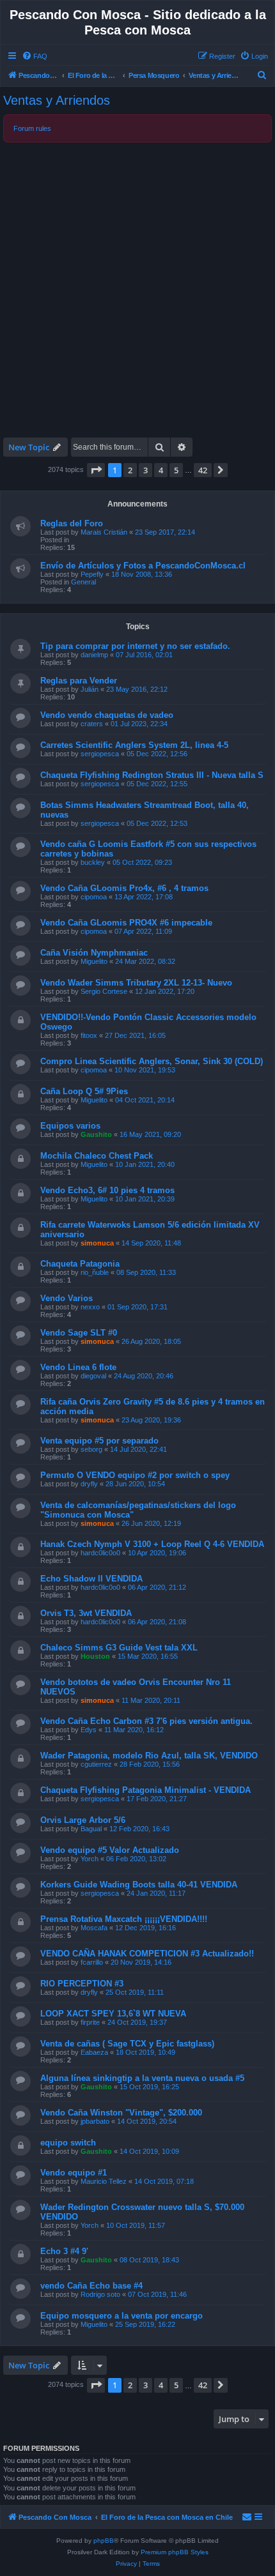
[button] (96, 470)
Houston (95, 1656)
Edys (89, 1730)
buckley (93, 862)
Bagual (91, 1829)
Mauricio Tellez (104, 2181)
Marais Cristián (104, 532)
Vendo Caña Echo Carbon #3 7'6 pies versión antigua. (146, 1721)
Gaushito (96, 1134)
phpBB (104, 2541)
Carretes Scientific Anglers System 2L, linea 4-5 (134, 745)
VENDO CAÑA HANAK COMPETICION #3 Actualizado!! (147, 1954)
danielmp (94, 655)
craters (92, 724)
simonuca (97, 1243)
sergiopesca (100, 754)
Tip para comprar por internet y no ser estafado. (135, 646)
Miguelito (94, 961)
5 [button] (176, 470)
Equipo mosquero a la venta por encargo (122, 2316)
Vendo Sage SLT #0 (79, 1333)
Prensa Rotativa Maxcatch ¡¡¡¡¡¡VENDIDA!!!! (124, 1919)
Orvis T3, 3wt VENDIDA (86, 1613)
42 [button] (203, 470)
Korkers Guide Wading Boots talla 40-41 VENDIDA (139, 1885)
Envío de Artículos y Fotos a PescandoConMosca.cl (143, 566)
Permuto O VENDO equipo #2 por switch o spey (135, 1475)
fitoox (89, 1035)
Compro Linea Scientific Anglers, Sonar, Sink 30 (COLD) (152, 1061)
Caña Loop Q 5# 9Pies (84, 1091)
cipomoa (94, 897)
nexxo (90, 1307)
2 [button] (130, 470)
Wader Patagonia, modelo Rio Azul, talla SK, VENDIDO (149, 1756)
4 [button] (161, 470)
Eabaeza (94, 2052)
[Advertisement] (137, 289)
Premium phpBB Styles (175, 2552)
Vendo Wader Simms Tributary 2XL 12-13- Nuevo (136, 983)
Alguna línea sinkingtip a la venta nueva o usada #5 (142, 2078)
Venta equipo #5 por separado (99, 1441)
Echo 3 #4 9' (64, 2251)
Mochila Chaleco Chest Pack (97, 1156)
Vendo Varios (67, 1298)
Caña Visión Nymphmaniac (94, 953)
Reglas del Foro (72, 523)
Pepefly (92, 574)
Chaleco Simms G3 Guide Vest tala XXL (119, 1648)
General (83, 582)
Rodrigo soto (100, 2294)
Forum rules (32, 128)
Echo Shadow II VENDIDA (91, 1579)
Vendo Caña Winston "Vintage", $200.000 (121, 2113)
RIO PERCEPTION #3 (82, 1984)
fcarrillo (92, 1962)
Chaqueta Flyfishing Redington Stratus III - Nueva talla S (152, 775)
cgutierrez (96, 1764)
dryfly (89, 1484)
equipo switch (68, 2143)
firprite (90, 2022)
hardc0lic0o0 (100, 1553)
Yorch (90, 1859)
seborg (91, 1449)
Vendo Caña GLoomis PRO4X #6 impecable (126, 923)
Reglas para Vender (79, 681)
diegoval (93, 1376)
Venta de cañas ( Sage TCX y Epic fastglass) (127, 2044)
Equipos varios (70, 1126)
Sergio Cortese (104, 991)
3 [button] (145, 470)
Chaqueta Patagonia (80, 1264)
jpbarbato (95, 2121)
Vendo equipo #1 (74, 2173)
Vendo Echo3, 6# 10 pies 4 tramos (107, 1190)
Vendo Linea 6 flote (78, 1367)
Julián (90, 689)
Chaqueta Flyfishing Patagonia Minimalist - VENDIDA (145, 1790)
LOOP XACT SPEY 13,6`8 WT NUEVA (113, 2014)
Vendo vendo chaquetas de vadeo (107, 715)
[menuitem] (35, 56)
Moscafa (94, 1928)
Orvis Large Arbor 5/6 (83, 1820)
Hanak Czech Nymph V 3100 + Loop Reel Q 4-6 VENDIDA (152, 1544)
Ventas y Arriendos (57, 100)
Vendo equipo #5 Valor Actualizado (110, 1850)
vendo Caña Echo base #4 (91, 2286)
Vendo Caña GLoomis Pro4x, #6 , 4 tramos (124, 888)
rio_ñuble (95, 1272)
